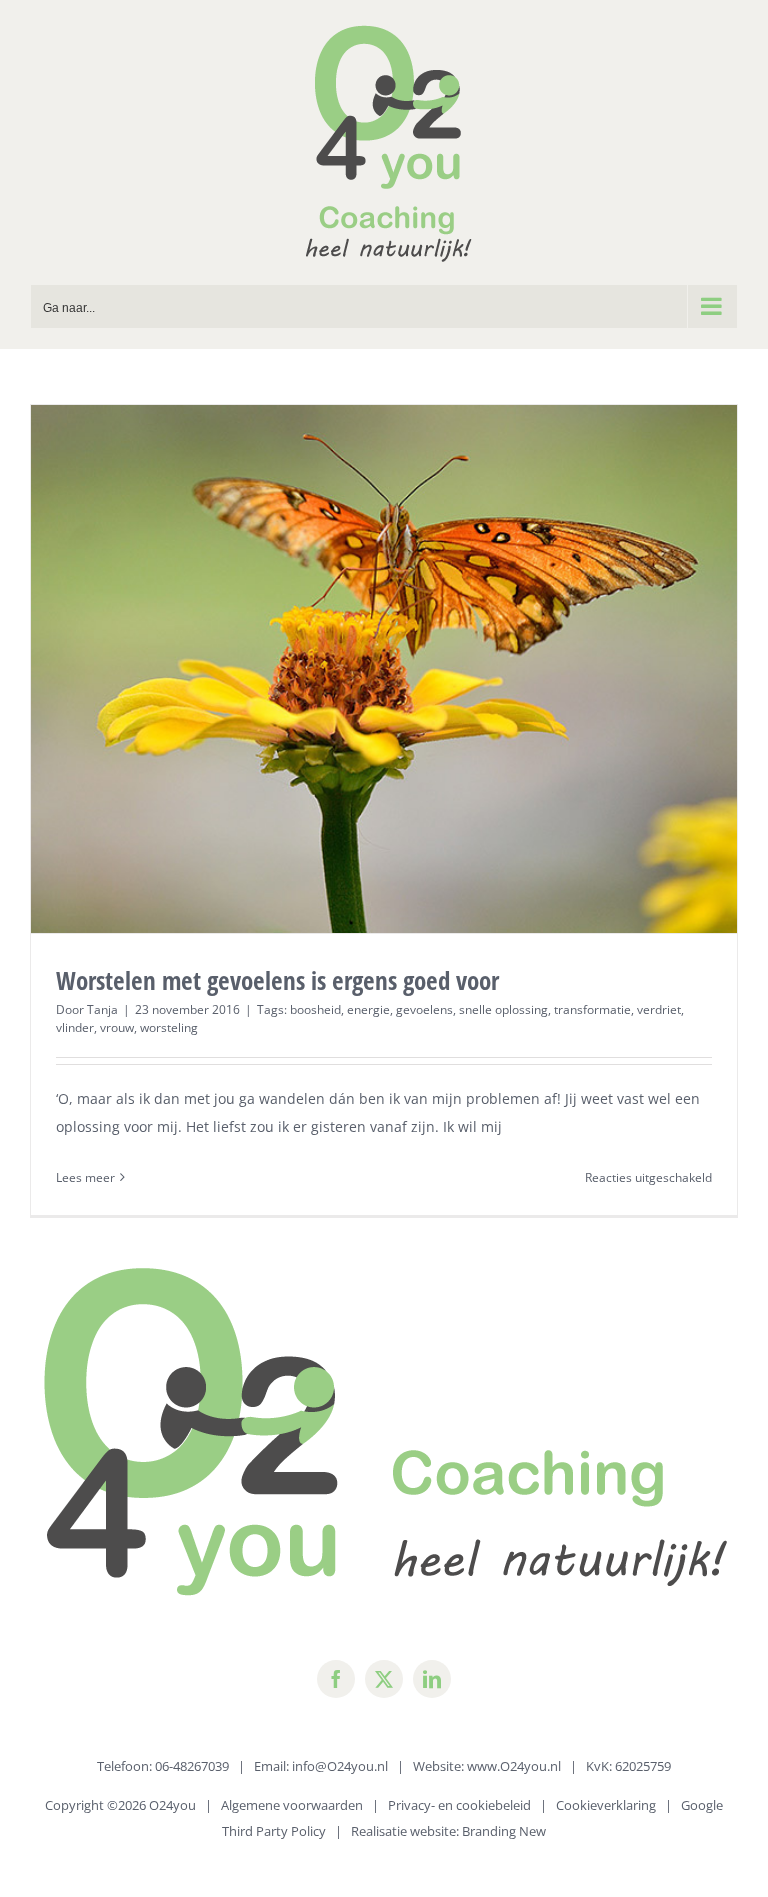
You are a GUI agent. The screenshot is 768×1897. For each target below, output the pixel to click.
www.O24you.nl (514, 1766)
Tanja (102, 1009)
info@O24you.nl (340, 1766)
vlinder (75, 1027)
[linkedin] (432, 1679)
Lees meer (85, 1177)
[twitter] (384, 1679)
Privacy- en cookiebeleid (459, 1805)
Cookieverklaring (606, 1805)
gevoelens (424, 1009)
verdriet (659, 1009)
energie (368, 1009)
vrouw (117, 1027)
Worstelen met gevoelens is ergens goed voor (277, 980)
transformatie (592, 1009)
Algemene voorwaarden (292, 1805)
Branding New (504, 1831)
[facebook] (336, 1679)
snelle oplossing (503, 1009)
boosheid (315, 1009)
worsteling (169, 1027)
